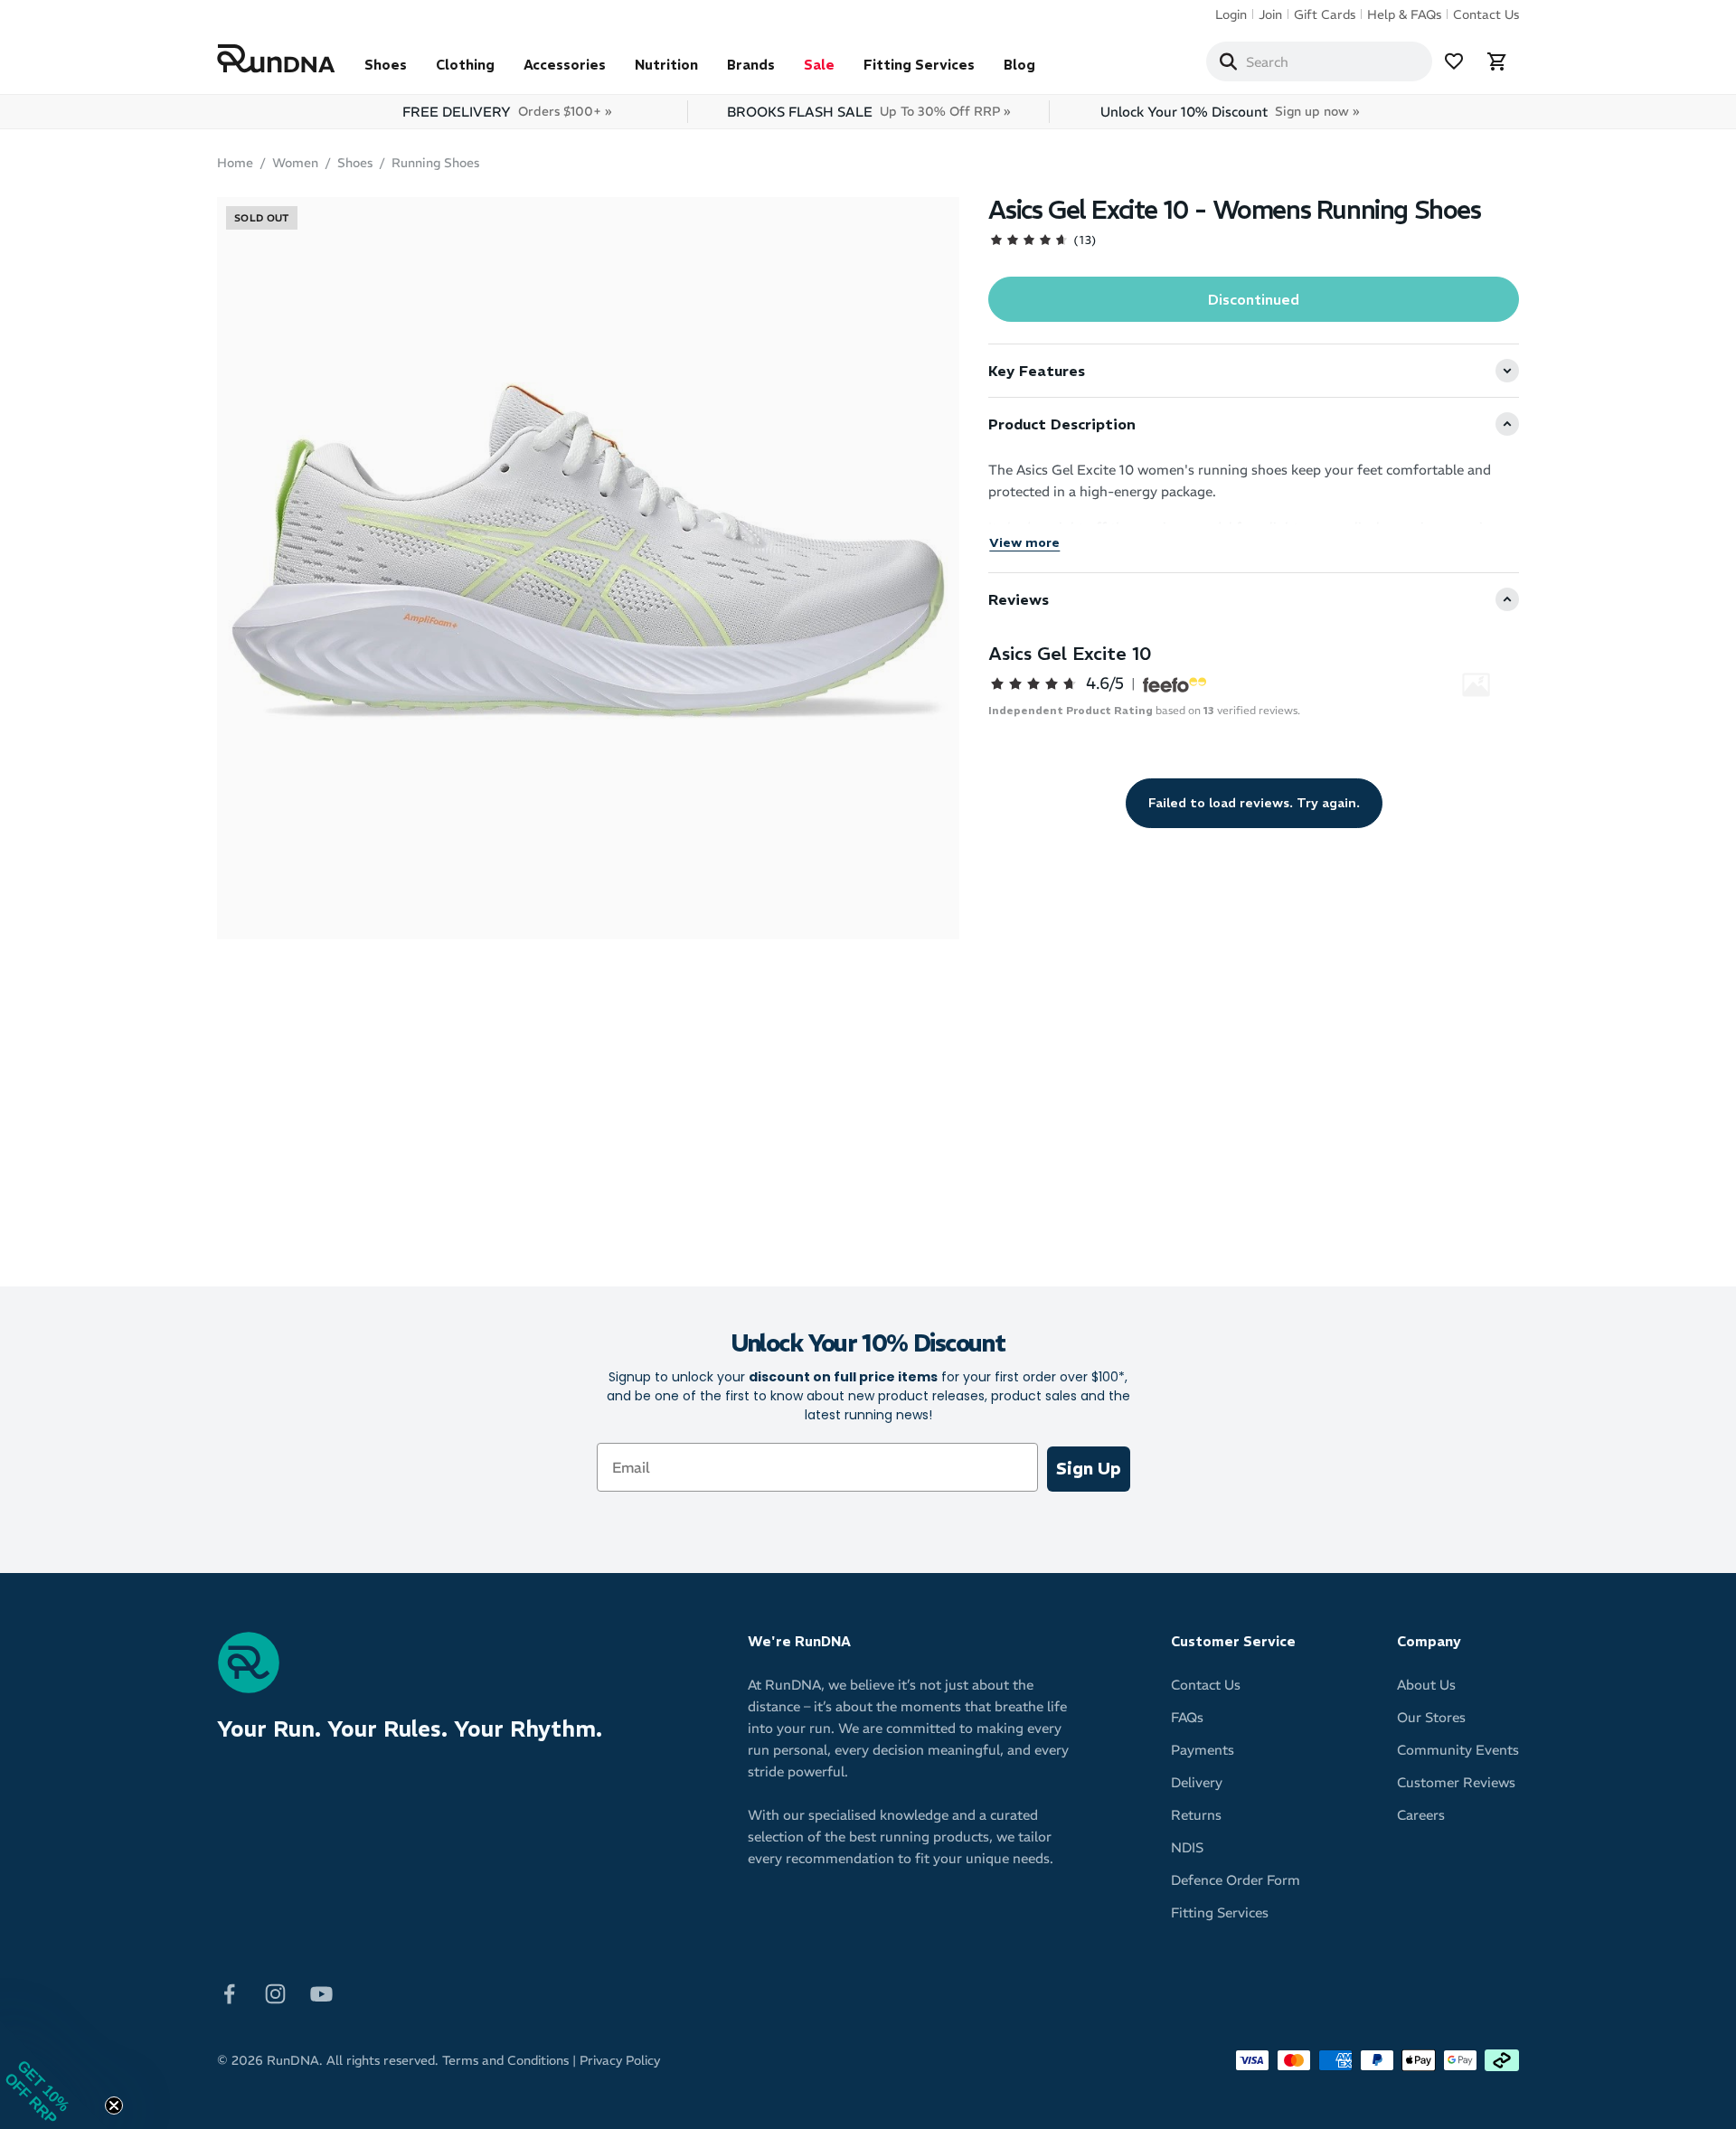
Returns (1196, 1815)
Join (1270, 14)
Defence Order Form (1236, 1880)
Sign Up (1089, 1469)
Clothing (465, 65)
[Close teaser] (114, 2105)
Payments (1203, 1750)
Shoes (386, 65)
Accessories (565, 65)
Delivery (1197, 1782)
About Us (1426, 1685)
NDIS (1187, 1847)
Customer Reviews (1456, 1782)
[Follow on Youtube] (321, 1993)
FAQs (1187, 1717)
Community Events (1458, 1750)
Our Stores (1431, 1717)
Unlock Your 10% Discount (1230, 112)
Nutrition (666, 65)
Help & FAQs (1404, 14)
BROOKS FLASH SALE (868, 112)
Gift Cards (1325, 14)
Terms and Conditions (505, 2060)
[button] (54, 2075)
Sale (819, 65)
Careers (1421, 1815)
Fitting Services (919, 65)
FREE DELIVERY (507, 112)
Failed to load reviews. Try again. (1254, 803)
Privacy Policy (620, 2060)
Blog (1019, 65)
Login (1231, 14)
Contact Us (1486, 14)
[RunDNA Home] (276, 59)
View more (1024, 542)
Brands (751, 65)
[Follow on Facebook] (229, 1993)
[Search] (1228, 61)
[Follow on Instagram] (275, 1993)
